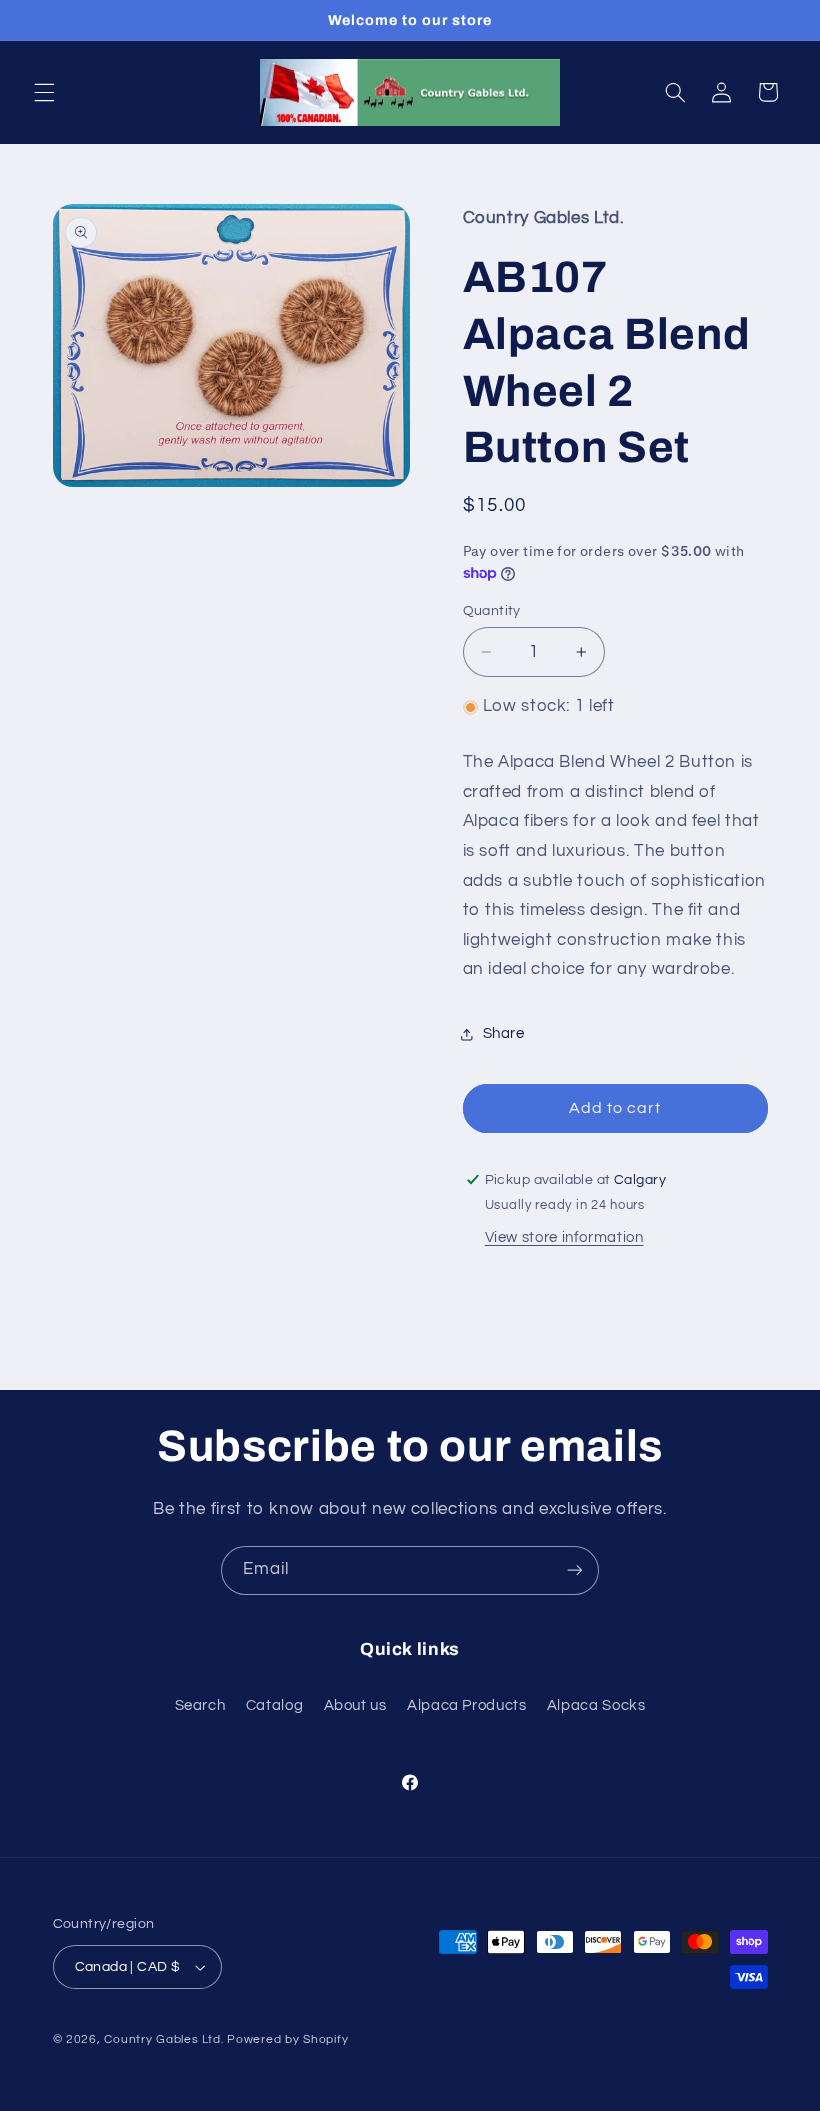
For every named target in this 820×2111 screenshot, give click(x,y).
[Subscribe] (575, 1570)
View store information (564, 1237)
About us (355, 1705)
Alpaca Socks (596, 1705)
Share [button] (504, 1033)
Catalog (274, 1705)
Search (200, 1705)
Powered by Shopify (287, 2039)
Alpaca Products (466, 1705)
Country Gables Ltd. (163, 2039)
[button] (44, 92)
